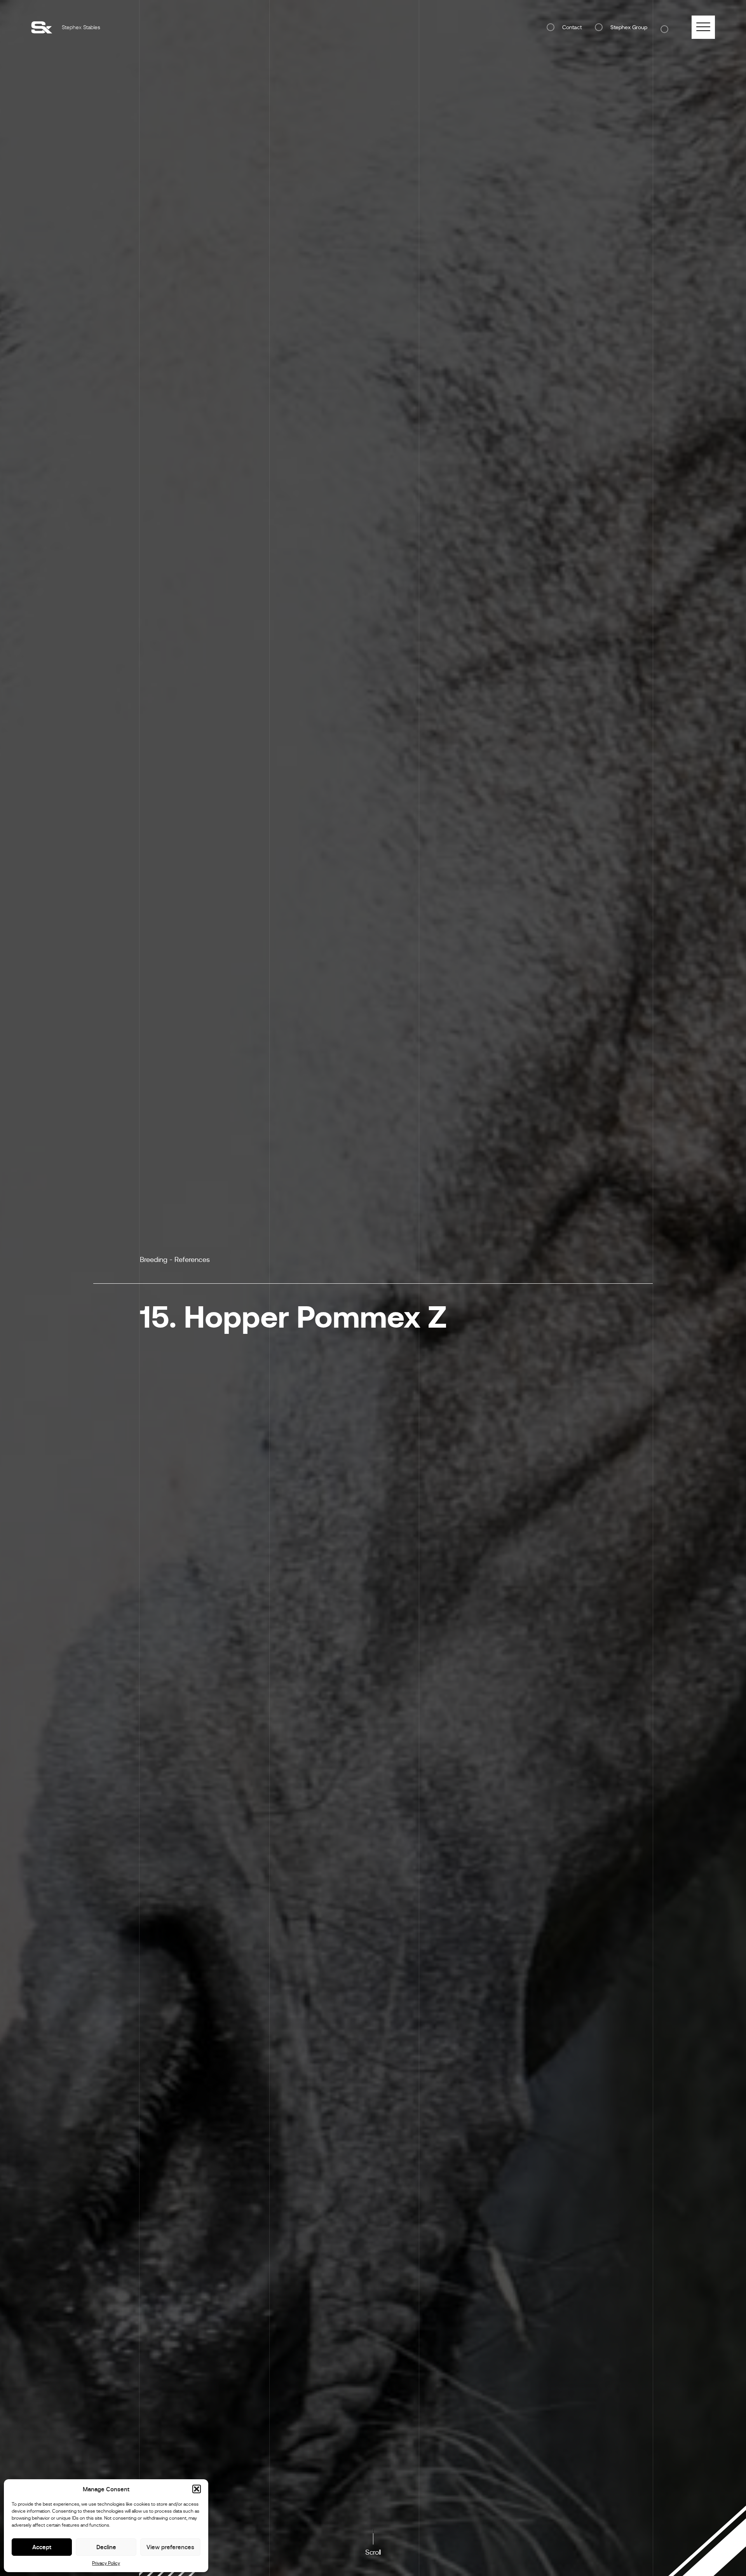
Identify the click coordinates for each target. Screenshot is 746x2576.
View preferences (170, 2547)
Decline (106, 2547)
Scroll (373, 2552)
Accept (42, 2547)
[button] (197, 2489)
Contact (572, 27)
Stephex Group (629, 27)
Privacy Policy (106, 2563)
